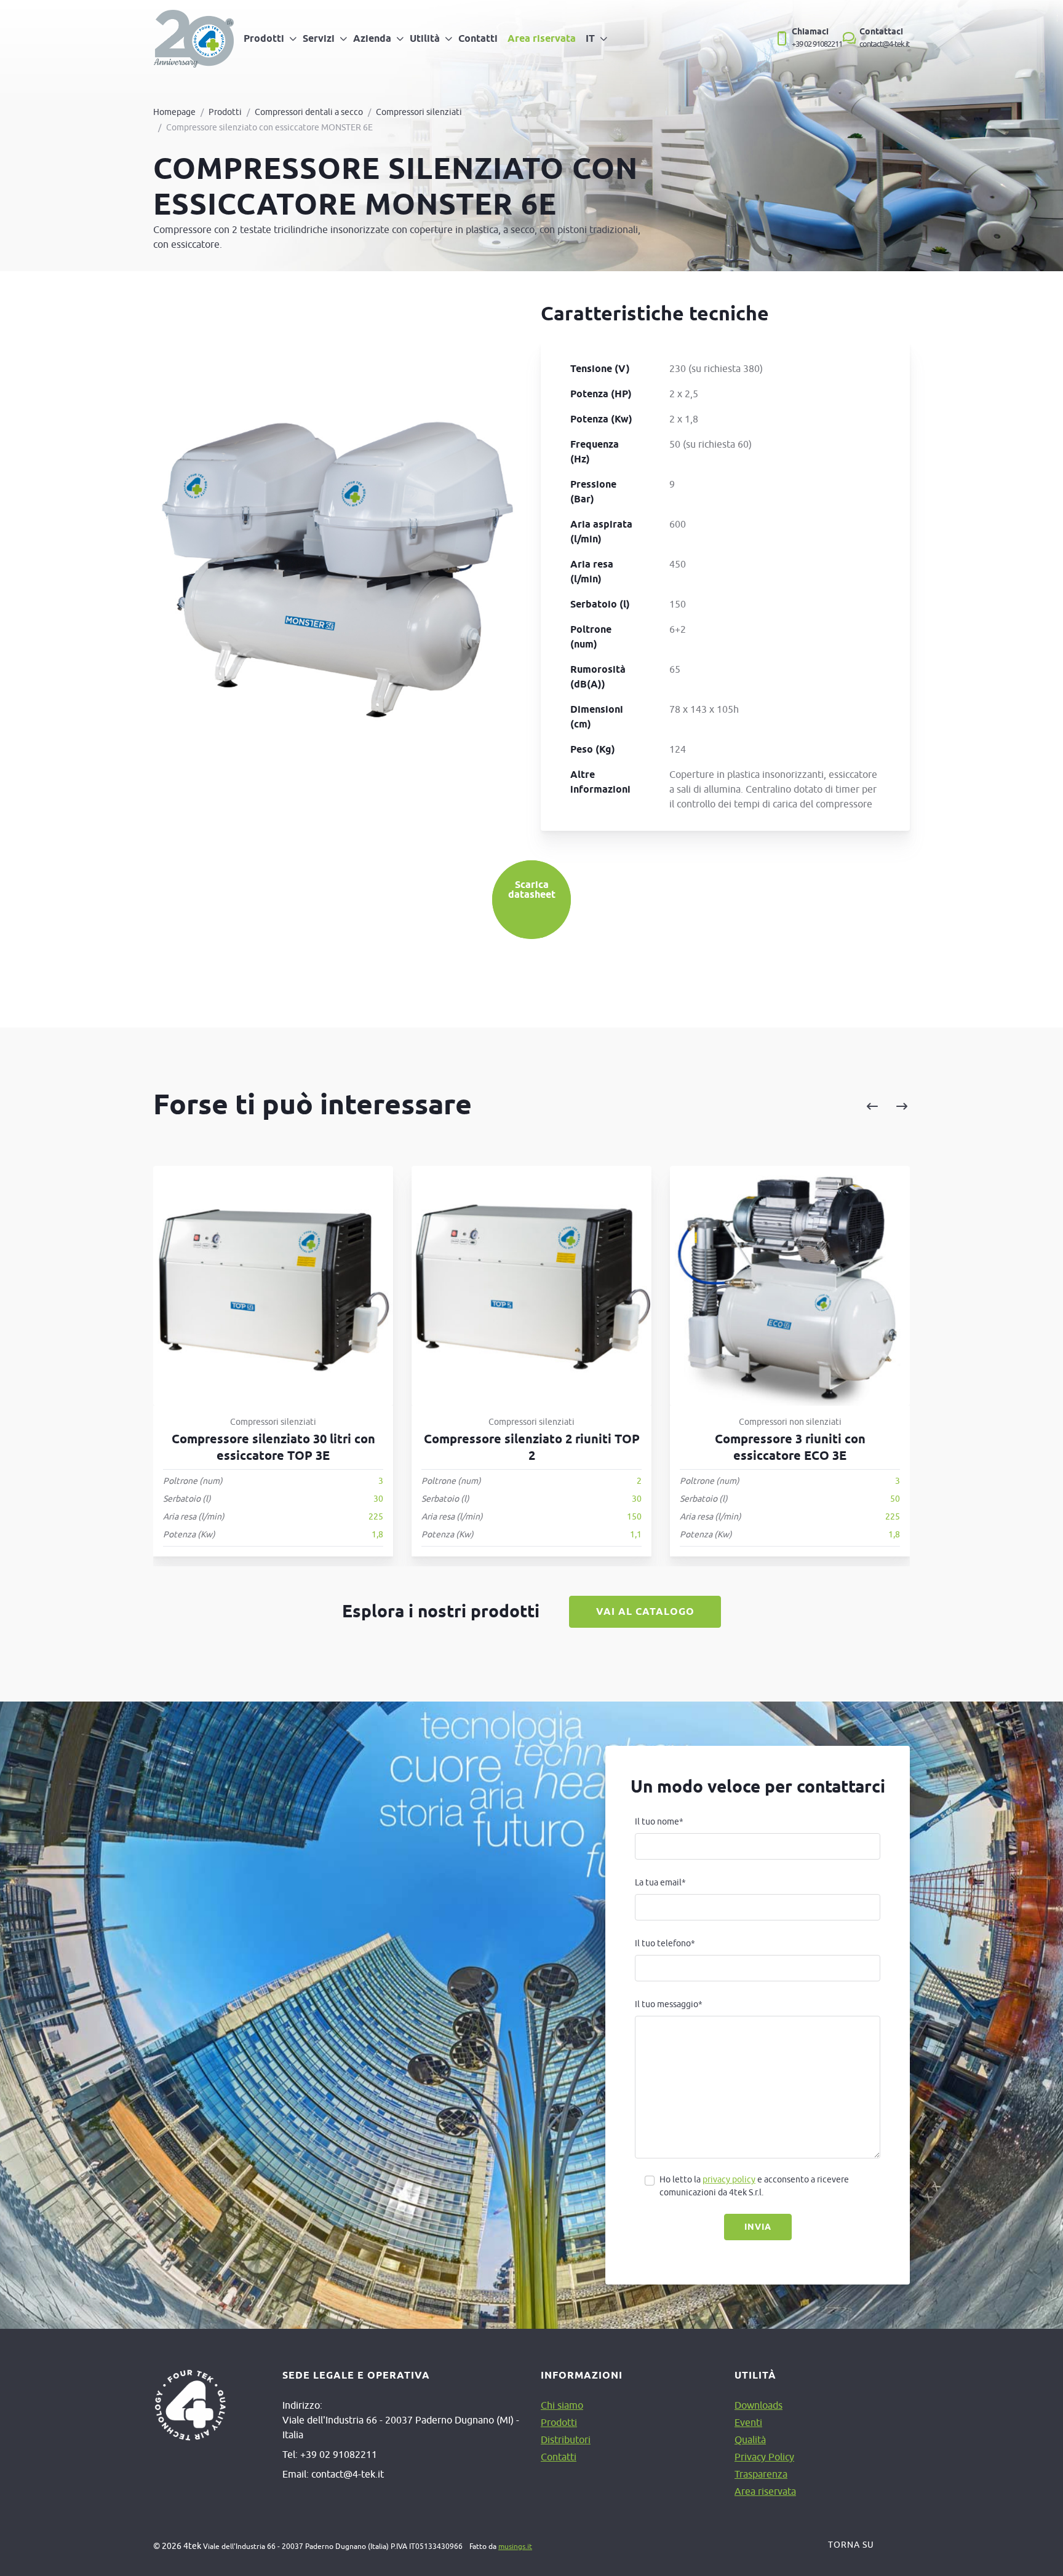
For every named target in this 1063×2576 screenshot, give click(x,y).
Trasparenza (761, 2474)
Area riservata (542, 38)
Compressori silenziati (419, 112)
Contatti (478, 38)
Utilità (425, 38)
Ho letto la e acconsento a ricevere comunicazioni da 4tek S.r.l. (754, 2186)
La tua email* (660, 1882)
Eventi (748, 2422)
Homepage (174, 112)
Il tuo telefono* (665, 1943)
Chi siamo (562, 2405)
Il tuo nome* (659, 1821)
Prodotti (264, 38)
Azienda (372, 38)
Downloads (758, 2405)
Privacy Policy (764, 2457)
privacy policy (729, 2179)
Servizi (319, 38)
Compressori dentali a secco (309, 112)
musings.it (515, 2546)
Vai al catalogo (645, 1611)
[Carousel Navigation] (761, 1107)
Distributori (566, 2439)
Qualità (750, 2439)
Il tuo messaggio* (669, 2004)
